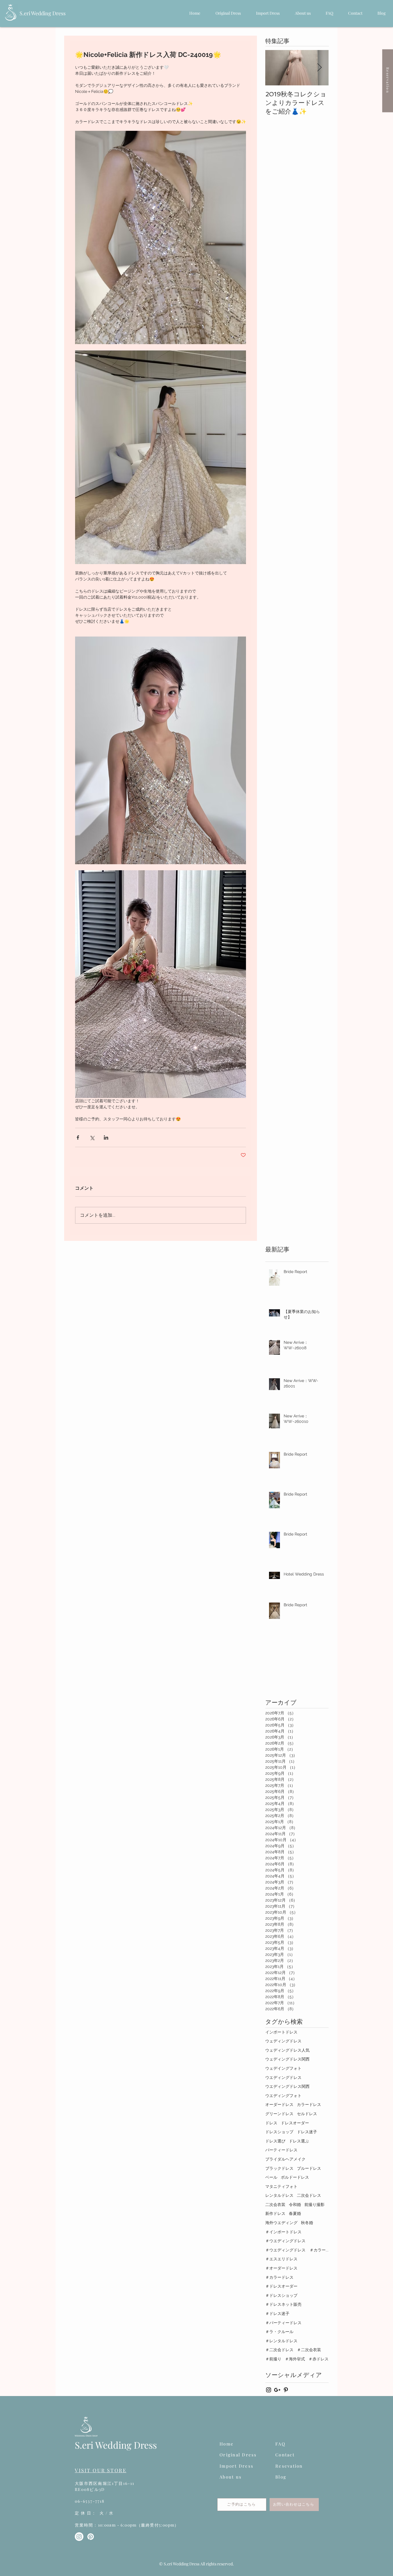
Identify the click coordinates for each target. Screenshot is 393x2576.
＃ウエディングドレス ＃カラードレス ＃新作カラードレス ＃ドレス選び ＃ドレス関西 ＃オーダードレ (297, 2250)
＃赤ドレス (318, 2359)
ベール (271, 2177)
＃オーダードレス (281, 2268)
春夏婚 (295, 2213)
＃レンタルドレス (281, 2341)
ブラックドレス (279, 2168)
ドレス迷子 (307, 2132)
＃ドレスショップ (281, 2295)
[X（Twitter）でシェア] (92, 1137)
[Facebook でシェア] (78, 1137)
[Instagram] (79, 2537)
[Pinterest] (91, 2537)
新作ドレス (275, 2213)
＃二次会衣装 (309, 2350)
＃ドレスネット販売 (283, 2304)
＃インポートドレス (283, 2232)
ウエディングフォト (283, 2096)
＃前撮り (273, 2359)
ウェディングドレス (283, 2041)
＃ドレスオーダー (281, 2286)
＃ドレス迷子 (277, 2314)
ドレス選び (275, 2141)
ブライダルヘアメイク (285, 2159)
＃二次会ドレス (279, 2350)
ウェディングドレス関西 (287, 2059)
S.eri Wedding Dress (43, 13)
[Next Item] (319, 68)
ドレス (271, 2123)
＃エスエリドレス (281, 2259)
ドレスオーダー (295, 2123)
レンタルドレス (279, 2195)
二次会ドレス (309, 2195)
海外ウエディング (281, 2223)
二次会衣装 (275, 2205)
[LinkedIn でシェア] (106, 1137)
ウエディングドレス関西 (287, 2086)
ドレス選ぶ (299, 2141)
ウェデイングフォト (283, 2068)
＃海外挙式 (295, 2359)
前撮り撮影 (314, 2205)
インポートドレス (281, 2032)
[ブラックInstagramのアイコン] (269, 2390)
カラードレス (309, 2104)
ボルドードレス (295, 2177)
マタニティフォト (281, 2186)
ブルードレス (309, 2168)
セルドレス (307, 2114)
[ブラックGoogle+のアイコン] (277, 2390)
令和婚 (295, 2205)
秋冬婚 (307, 2223)
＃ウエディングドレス (285, 2241)
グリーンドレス (279, 2114)
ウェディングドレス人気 (287, 2050)
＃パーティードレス (283, 2323)
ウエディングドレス (283, 2077)
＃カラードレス (279, 2277)
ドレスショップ (279, 2132)
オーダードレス (279, 2104)
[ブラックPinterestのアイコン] (286, 2390)
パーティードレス (281, 2150)
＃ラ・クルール (279, 2332)
